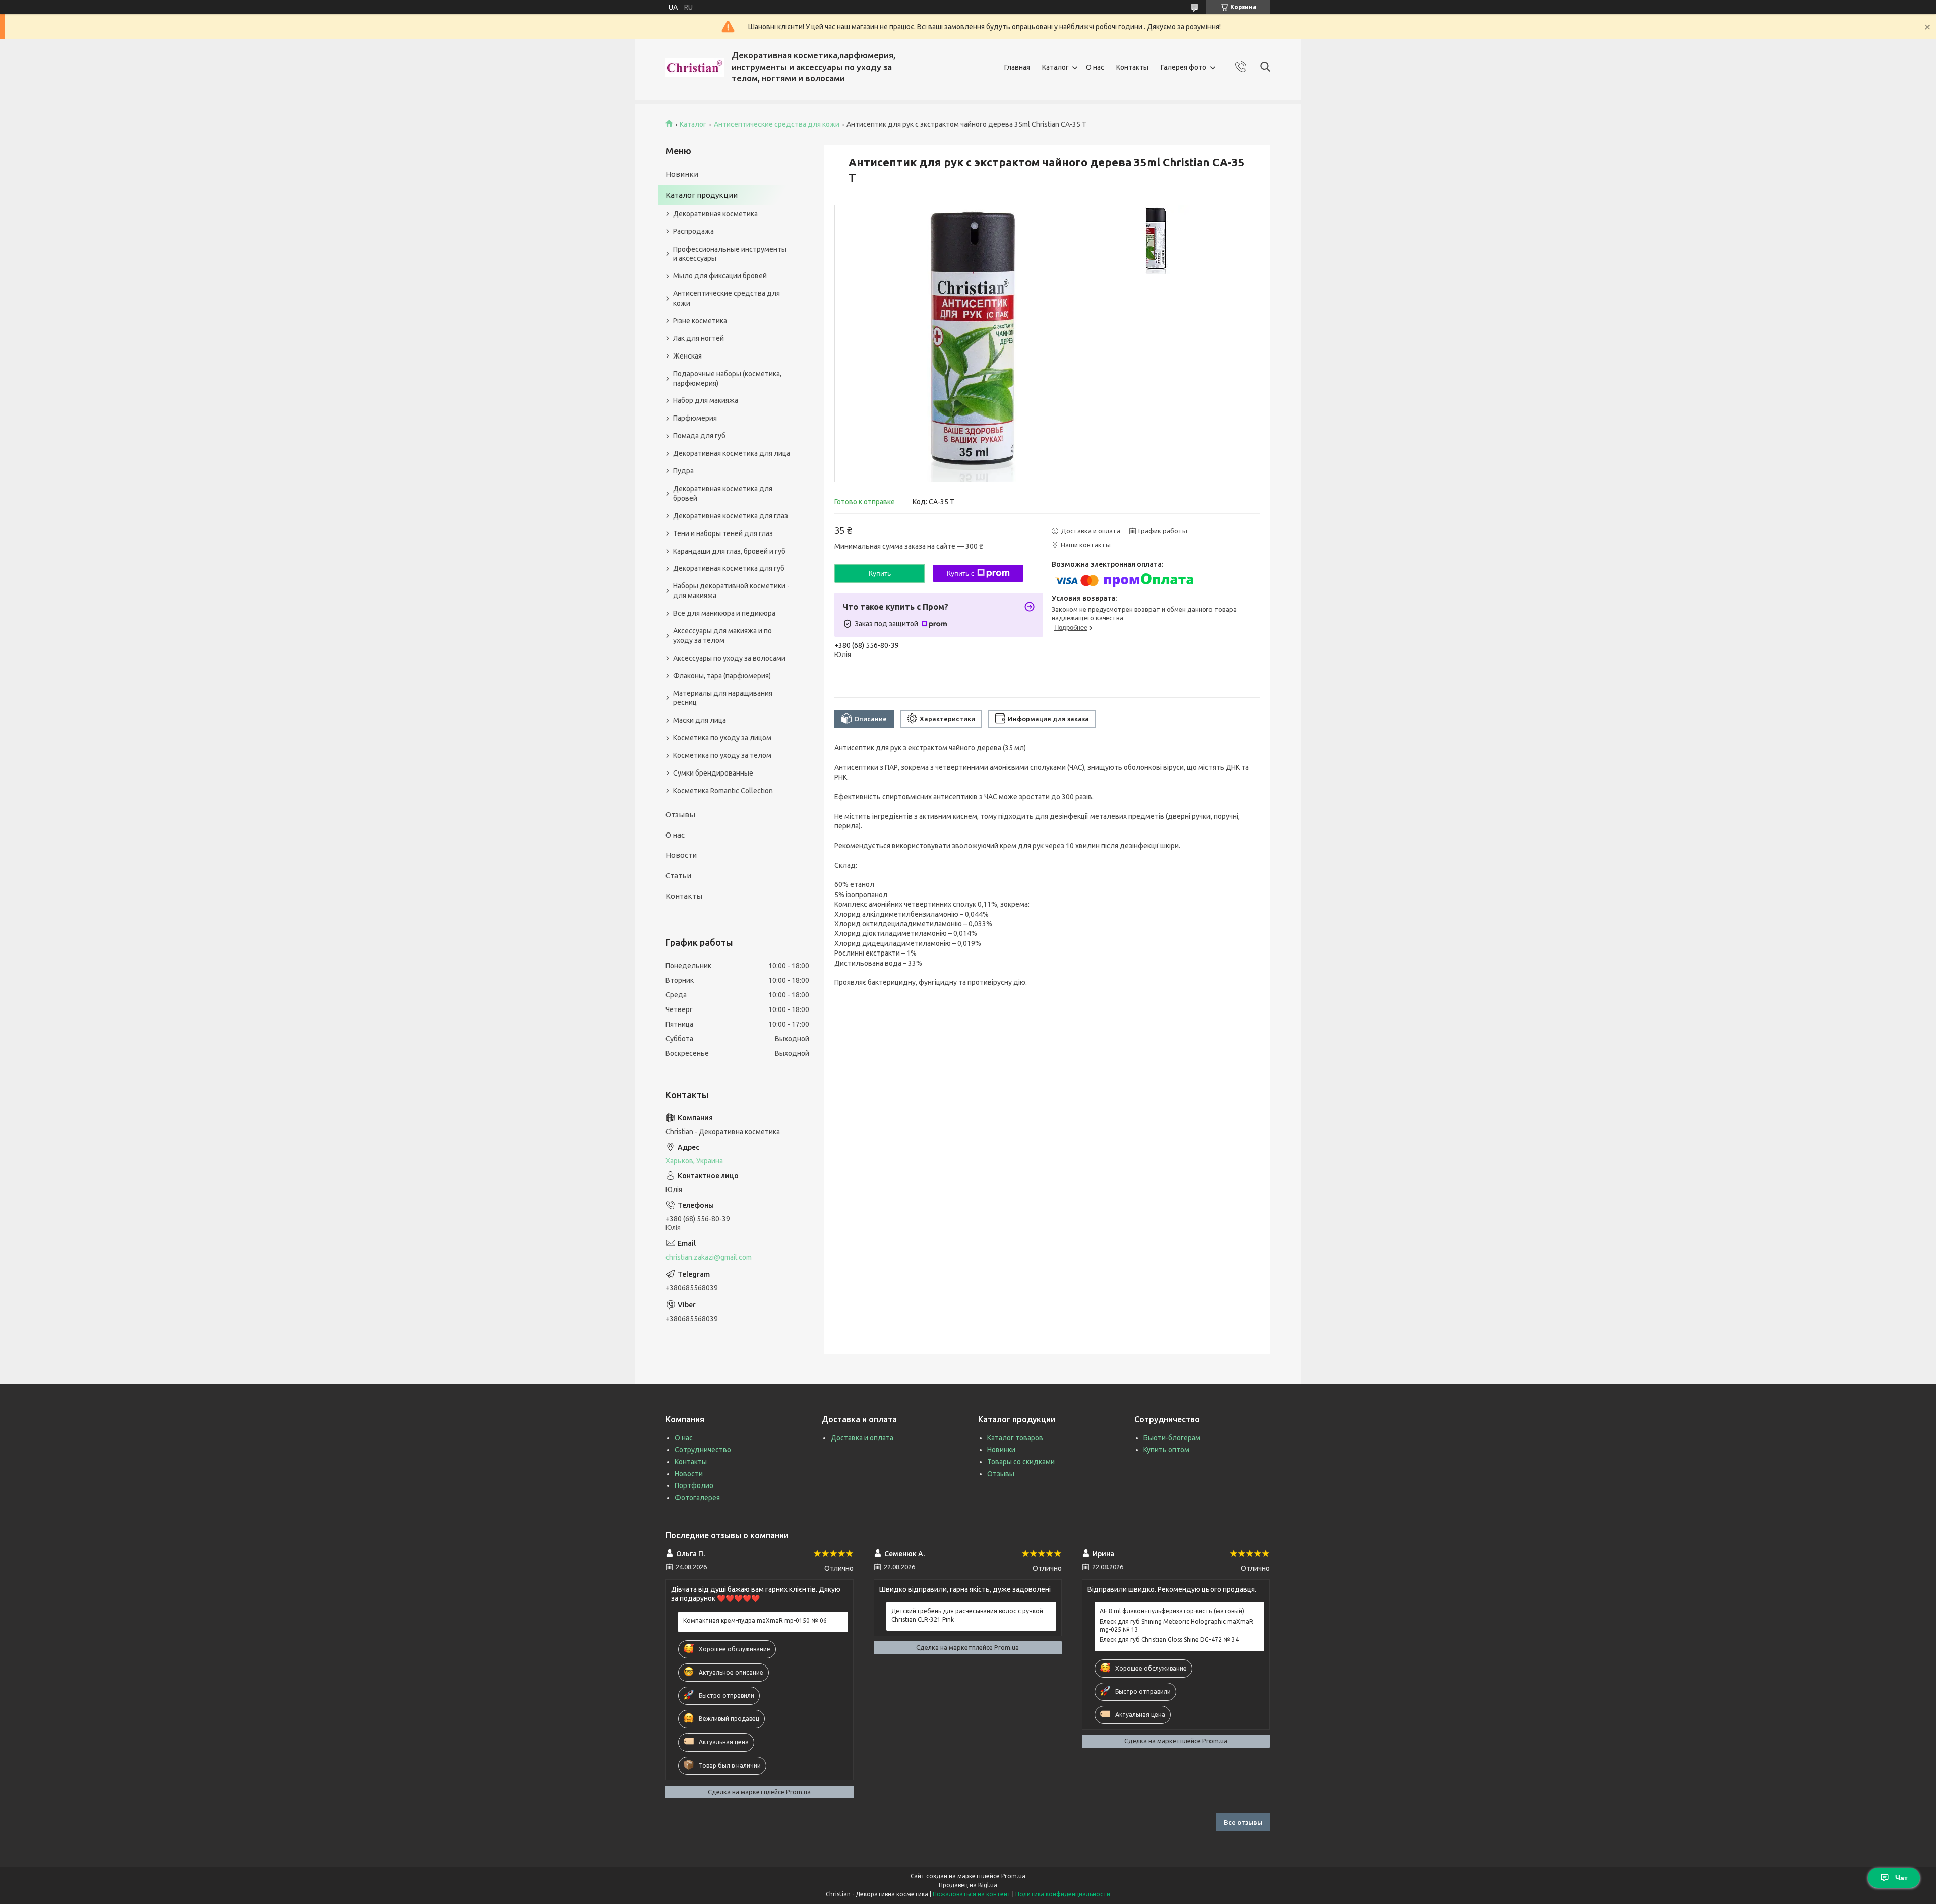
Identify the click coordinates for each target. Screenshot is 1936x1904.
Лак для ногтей (699, 338)
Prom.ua (1013, 1876)
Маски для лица (700, 720)
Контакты (1132, 67)
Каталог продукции (702, 195)
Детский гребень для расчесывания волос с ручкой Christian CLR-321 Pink (967, 1615)
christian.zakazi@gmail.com (709, 1257)
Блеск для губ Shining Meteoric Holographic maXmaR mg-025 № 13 (1176, 1625)
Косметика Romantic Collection (723, 791)
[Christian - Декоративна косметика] (695, 67)
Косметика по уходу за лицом (722, 738)
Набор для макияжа (706, 400)
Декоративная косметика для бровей (723, 493)
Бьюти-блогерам (1172, 1438)
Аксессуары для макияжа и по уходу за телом (722, 636)
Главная (1017, 67)
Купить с (961, 573)
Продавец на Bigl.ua (968, 1885)
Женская (687, 356)
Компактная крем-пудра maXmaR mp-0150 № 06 (755, 1620)
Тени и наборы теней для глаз (723, 533)
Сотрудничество (703, 1450)
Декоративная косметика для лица (732, 453)
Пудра (683, 471)
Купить (880, 573)
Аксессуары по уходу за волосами (729, 658)
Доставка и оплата (862, 1438)
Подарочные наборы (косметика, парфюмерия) (727, 378)
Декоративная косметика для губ (729, 568)
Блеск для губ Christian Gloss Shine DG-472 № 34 (1169, 1640)
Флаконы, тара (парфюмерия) (722, 676)
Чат (1901, 1878)
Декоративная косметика (715, 214)
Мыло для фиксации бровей (720, 276)
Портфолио (694, 1485)
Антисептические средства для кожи (777, 124)
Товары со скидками (1021, 1462)
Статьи (678, 876)
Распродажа (693, 231)
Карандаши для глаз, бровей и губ (729, 551)
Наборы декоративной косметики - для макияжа (731, 591)
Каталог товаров (1015, 1438)
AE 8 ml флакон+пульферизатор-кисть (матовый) (1172, 1611)
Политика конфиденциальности (1063, 1894)
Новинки (682, 174)
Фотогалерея (697, 1498)
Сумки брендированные (713, 773)
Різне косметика (700, 321)
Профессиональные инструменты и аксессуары (730, 254)
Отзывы (680, 815)
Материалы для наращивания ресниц (723, 698)
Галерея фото (1184, 67)
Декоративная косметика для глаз (731, 516)
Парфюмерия (695, 418)
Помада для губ (699, 436)
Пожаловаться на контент (972, 1894)
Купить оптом (1166, 1450)
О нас (1095, 67)
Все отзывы (1243, 1822)
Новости (681, 855)
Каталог (1055, 67)
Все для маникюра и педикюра (724, 613)
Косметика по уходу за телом (722, 755)
